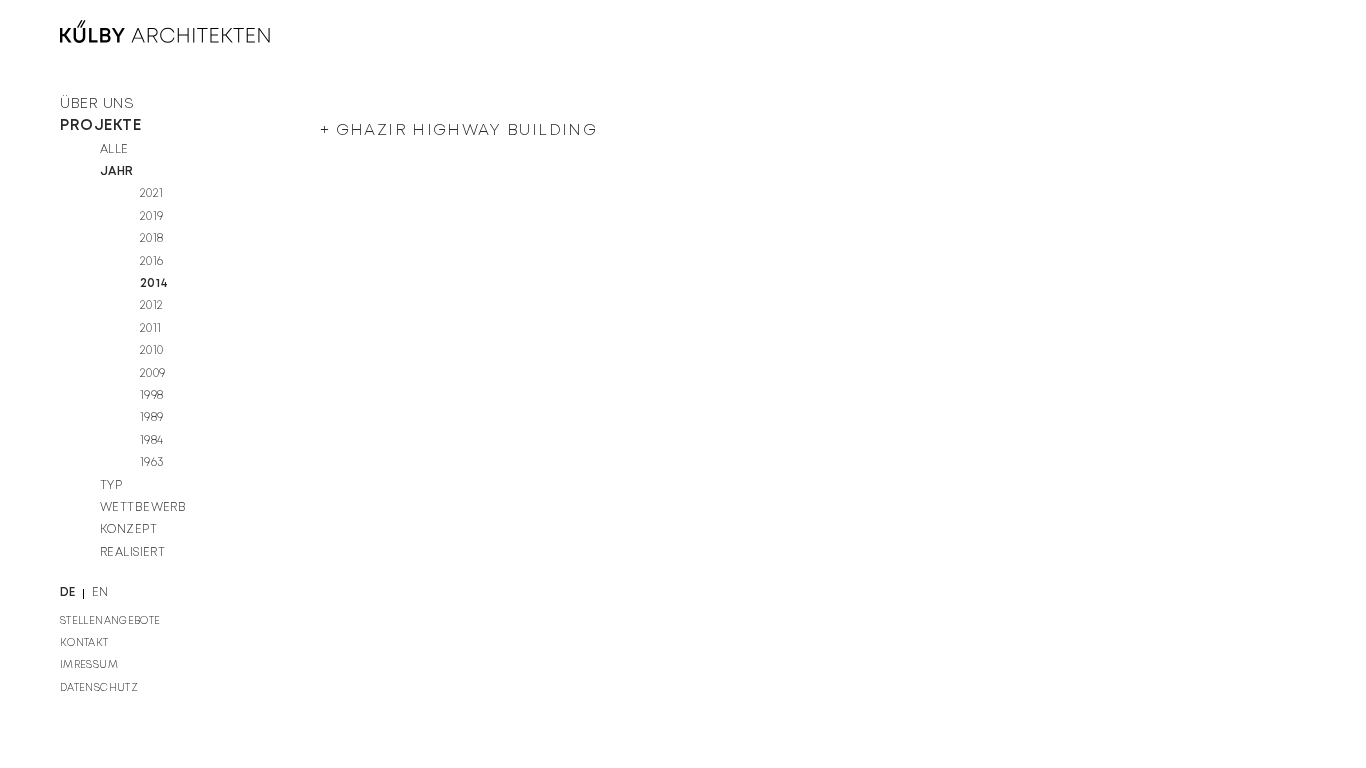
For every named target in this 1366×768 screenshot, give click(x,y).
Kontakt (84, 643)
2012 (152, 305)
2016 (152, 261)
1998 (152, 395)
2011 (151, 328)
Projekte (100, 126)
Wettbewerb (143, 507)
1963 (152, 462)
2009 (153, 373)
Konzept (128, 529)
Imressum (89, 665)
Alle (114, 149)
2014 (154, 283)
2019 (152, 216)
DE (68, 592)
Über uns (97, 104)
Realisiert (132, 552)
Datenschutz (99, 688)
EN (100, 592)
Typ (111, 485)
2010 (152, 350)
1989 (152, 417)
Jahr (117, 171)
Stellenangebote (110, 621)
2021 (152, 193)
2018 (152, 238)
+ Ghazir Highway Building (458, 130)
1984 (152, 440)
